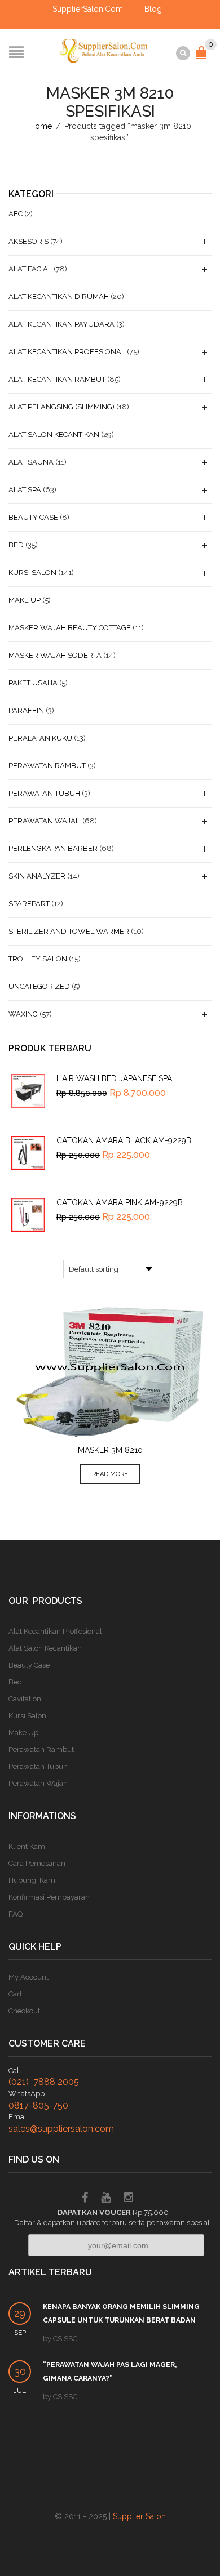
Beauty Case (33, 517)
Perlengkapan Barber (53, 848)
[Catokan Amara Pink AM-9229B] (28, 1215)
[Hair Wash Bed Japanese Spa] (28, 1091)
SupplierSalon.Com (88, 9)
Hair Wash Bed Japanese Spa (114, 1078)
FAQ (16, 1914)
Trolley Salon (38, 959)
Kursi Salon (32, 572)
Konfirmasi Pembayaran (49, 1897)
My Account (28, 1977)
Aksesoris (28, 241)
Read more (110, 1474)
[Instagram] (128, 2199)
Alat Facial (30, 269)
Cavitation (25, 1699)
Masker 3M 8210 (110, 1450)
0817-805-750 (38, 2105)
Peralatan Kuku (40, 738)
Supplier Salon (139, 2516)
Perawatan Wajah (45, 821)
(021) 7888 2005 (44, 2082)
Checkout (24, 2011)
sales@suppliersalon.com (61, 2129)
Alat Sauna (31, 462)
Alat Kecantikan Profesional (67, 352)
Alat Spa (25, 490)
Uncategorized (39, 986)
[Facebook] (85, 2199)
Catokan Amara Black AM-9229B (124, 1140)
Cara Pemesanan (37, 1863)
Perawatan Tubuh (44, 793)
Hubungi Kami (33, 1880)
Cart (15, 1994)
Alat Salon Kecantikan (54, 434)
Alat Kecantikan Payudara (61, 324)
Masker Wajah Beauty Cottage (70, 628)
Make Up (25, 600)
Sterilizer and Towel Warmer (69, 931)
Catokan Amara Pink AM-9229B (120, 1202)
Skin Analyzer (37, 876)
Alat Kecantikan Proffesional (55, 1631)
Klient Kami (28, 1846)
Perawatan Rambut (47, 766)
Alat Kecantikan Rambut (57, 379)
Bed (16, 545)
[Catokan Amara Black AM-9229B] (28, 1153)
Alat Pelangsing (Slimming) (61, 407)
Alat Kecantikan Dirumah (59, 297)
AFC (16, 214)
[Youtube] (106, 2199)
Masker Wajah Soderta (55, 655)
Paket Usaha (33, 683)
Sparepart (29, 904)
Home (41, 126)
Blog (153, 9)
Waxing (23, 1014)
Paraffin (26, 710)
